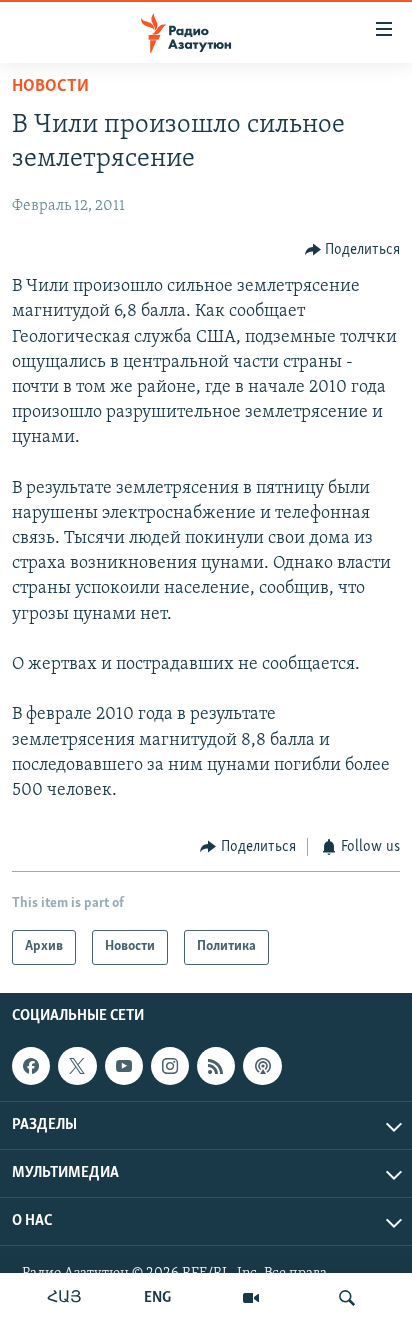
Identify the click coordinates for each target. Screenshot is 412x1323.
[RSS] (216, 1066)
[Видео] (251, 1298)
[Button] (353, 250)
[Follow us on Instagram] (170, 1066)
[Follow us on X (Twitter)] (77, 1066)
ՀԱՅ (64, 1298)
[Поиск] (347, 1298)
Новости (50, 87)
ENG (157, 1298)
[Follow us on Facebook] (31, 1066)
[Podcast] (262, 1066)
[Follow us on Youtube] (124, 1066)
